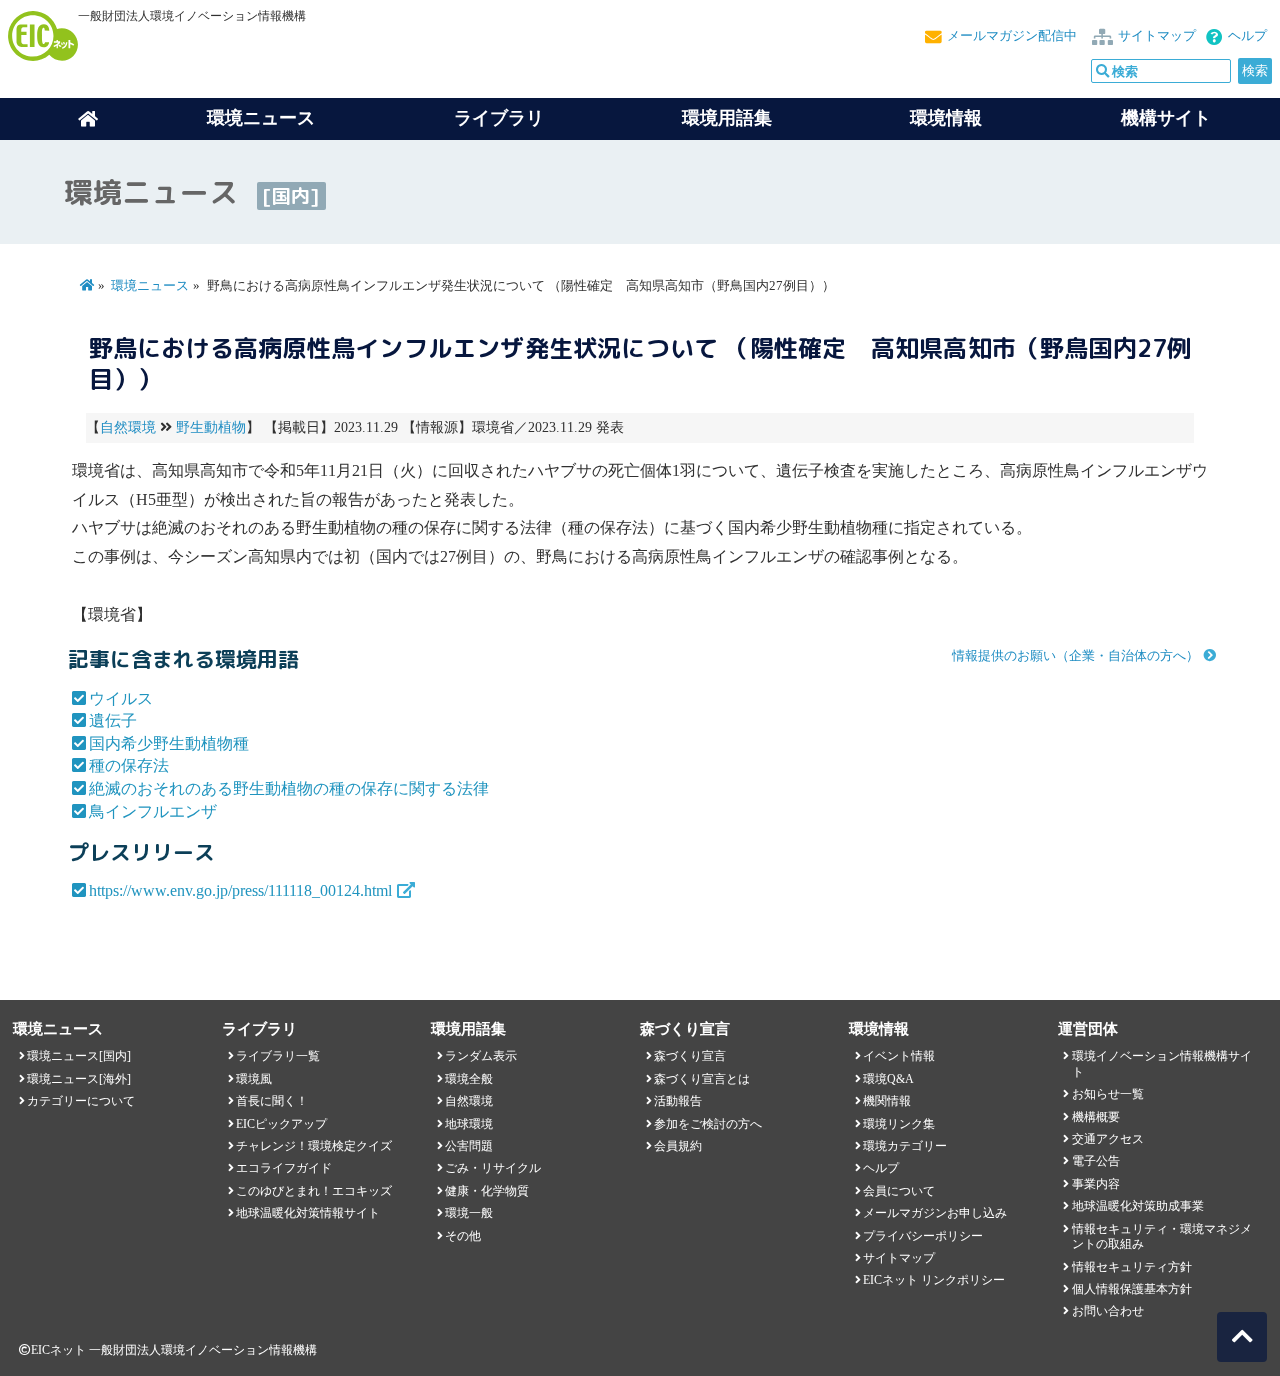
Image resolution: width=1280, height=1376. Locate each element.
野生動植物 (211, 427)
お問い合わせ (1108, 1311)
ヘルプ (1247, 36)
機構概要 (1096, 1117)
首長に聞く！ (272, 1101)
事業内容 (1096, 1184)
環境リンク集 (899, 1124)
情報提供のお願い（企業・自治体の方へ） (1075, 656)
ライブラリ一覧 (278, 1056)
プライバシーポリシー (923, 1236)
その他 (463, 1236)
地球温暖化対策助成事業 (1138, 1206)
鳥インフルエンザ (153, 811)
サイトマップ (1157, 36)
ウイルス (121, 698)
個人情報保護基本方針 (1132, 1289)
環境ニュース (150, 286)
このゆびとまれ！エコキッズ (314, 1191)
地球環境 (469, 1124)
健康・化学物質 (487, 1191)
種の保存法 (129, 765)
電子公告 (1096, 1161)
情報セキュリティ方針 (1132, 1267)
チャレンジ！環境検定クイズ (314, 1146)
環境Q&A (888, 1079)
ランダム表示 (481, 1056)
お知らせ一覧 (1108, 1094)
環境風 (254, 1079)
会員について (899, 1191)
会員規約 (678, 1146)
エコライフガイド (284, 1168)
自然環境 (128, 427)
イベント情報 (899, 1056)
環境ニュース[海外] (79, 1079)
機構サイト (1166, 118)
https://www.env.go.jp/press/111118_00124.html (240, 890)
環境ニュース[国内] (79, 1056)
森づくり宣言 (690, 1056)
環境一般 (469, 1213)
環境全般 (469, 1079)
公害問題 (469, 1146)
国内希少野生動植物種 (169, 743)
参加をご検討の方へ (708, 1124)
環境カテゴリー (905, 1146)
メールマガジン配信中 (1012, 36)
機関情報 (887, 1101)
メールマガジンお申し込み (935, 1213)
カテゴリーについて (81, 1101)
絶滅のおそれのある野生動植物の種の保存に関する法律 (289, 788)
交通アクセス (1108, 1139)
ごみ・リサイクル (493, 1168)
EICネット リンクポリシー (934, 1280)
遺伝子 (113, 720)
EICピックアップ (281, 1124)
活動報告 (678, 1101)
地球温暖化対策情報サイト (308, 1213)
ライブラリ (499, 118)
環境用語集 (727, 118)
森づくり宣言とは (702, 1079)
